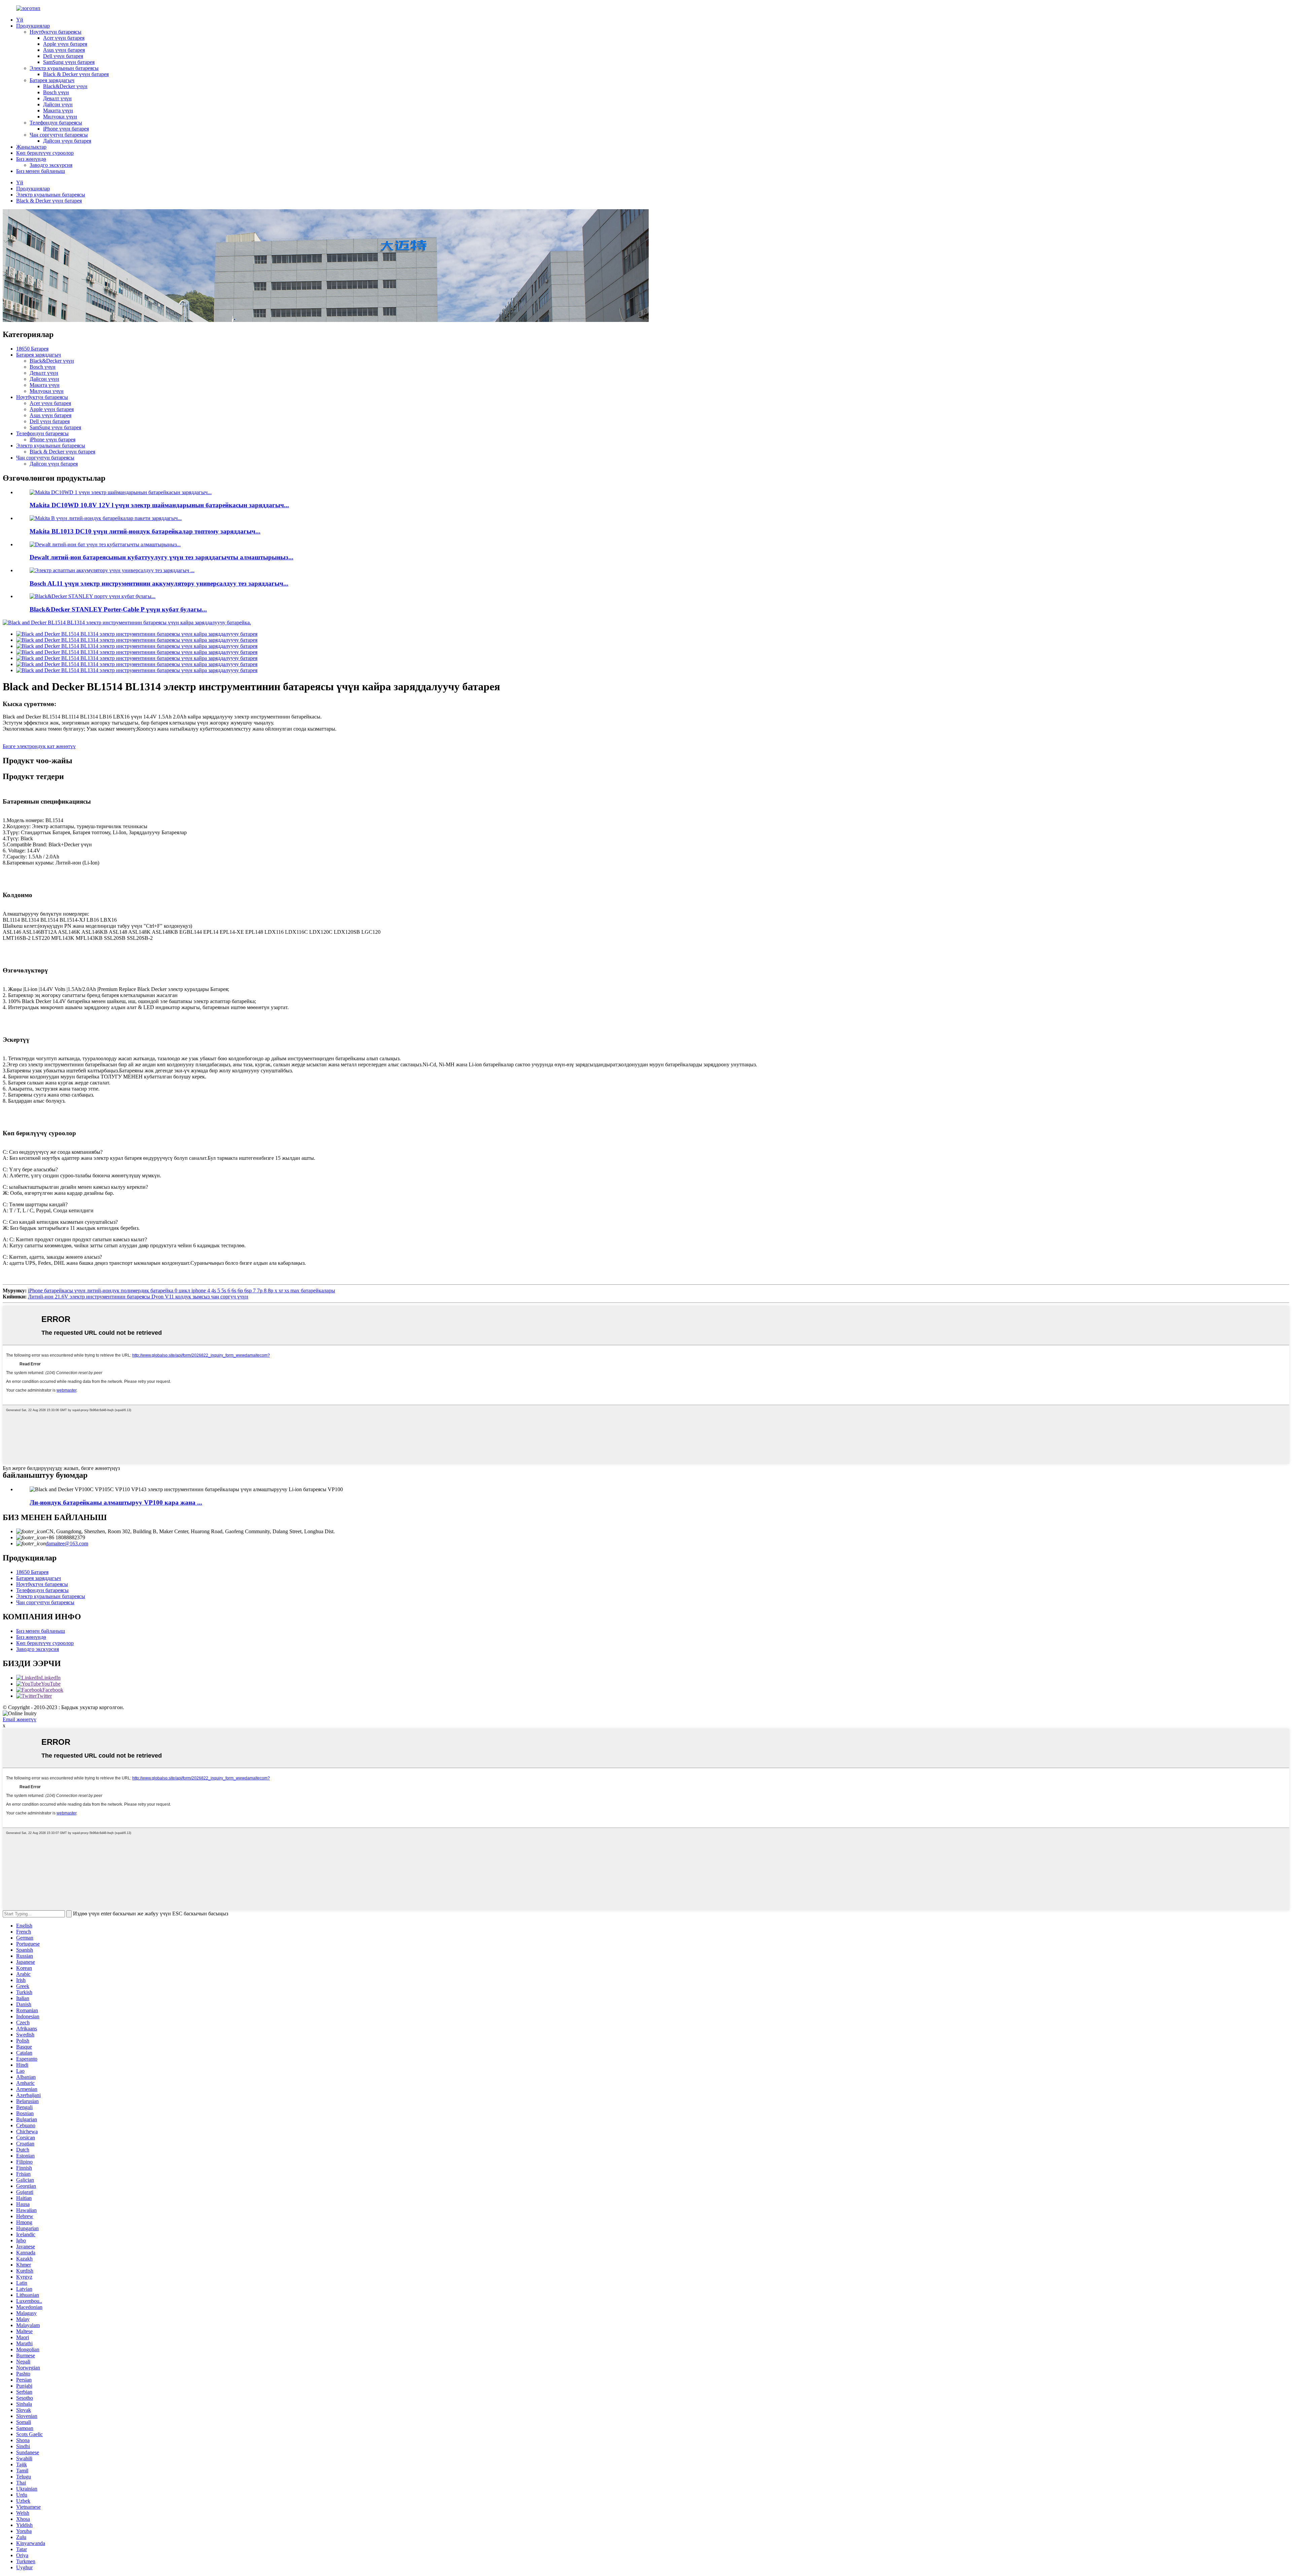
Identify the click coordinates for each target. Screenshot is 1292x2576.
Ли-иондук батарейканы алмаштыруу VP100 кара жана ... (116, 1502)
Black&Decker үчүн (65, 86)
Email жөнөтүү (20, 1719)
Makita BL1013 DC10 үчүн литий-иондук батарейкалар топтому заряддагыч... (145, 531)
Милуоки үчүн (60, 117)
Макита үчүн (58, 111)
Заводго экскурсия (51, 165)
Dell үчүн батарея (63, 56)
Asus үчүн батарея (64, 50)
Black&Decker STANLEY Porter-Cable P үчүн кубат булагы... (118, 609)
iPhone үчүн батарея (66, 129)
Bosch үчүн (56, 92)
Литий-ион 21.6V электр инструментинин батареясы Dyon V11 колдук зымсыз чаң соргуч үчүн (138, 1297)
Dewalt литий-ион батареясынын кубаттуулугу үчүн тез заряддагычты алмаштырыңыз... (161, 557)
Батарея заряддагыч (52, 80)
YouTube (51, 1684)
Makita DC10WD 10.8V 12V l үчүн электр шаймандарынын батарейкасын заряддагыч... (159, 505)
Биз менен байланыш (41, 171)
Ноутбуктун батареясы (56, 32)
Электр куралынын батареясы (64, 68)
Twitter (44, 1696)
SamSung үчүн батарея (69, 62)
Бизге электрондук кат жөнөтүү (39, 746)
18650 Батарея (32, 349)
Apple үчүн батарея (65, 44)
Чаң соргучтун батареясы (59, 135)
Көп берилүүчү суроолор (45, 153)
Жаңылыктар (31, 147)
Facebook (53, 1690)
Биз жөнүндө (31, 159)
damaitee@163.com (67, 1543)
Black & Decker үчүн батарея (76, 74)
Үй (20, 20)
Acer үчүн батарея (64, 38)
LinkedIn (51, 1678)
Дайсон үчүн (58, 104)
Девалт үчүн (57, 98)
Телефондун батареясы (56, 123)
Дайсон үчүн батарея (67, 141)
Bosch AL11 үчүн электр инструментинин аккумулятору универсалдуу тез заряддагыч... (159, 583)
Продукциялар (33, 26)
